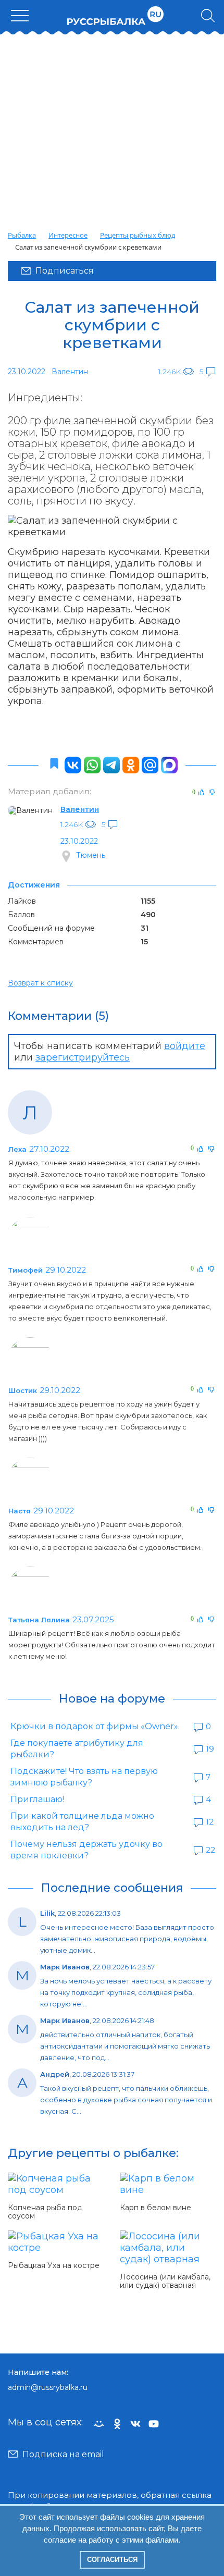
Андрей (55, 2074)
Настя (20, 1511)
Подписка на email (63, 2454)
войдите (185, 1046)
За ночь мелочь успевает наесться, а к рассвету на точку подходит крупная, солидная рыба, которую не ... (126, 1992)
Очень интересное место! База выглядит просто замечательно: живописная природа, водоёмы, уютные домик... (127, 1939)
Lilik (47, 1913)
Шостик (23, 1390)
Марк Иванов (65, 1967)
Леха (17, 1149)
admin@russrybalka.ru (48, 2387)
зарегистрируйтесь (83, 1057)
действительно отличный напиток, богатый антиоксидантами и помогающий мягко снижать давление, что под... (125, 2046)
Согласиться (112, 2560)
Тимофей (26, 1270)
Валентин (80, 809)
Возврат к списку (40, 983)
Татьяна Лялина (39, 1620)
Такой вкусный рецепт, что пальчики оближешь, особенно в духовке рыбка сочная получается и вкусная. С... (126, 2100)
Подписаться (65, 271)
